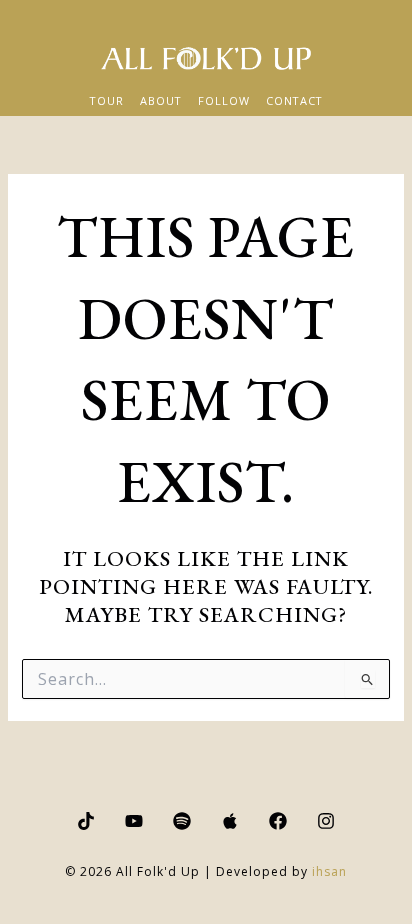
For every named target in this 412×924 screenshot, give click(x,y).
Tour (107, 100)
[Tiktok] (86, 821)
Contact (294, 100)
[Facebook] (278, 821)
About (161, 100)
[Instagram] (326, 821)
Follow (224, 100)
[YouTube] (134, 821)
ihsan (329, 871)
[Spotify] (182, 821)
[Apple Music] (230, 821)
